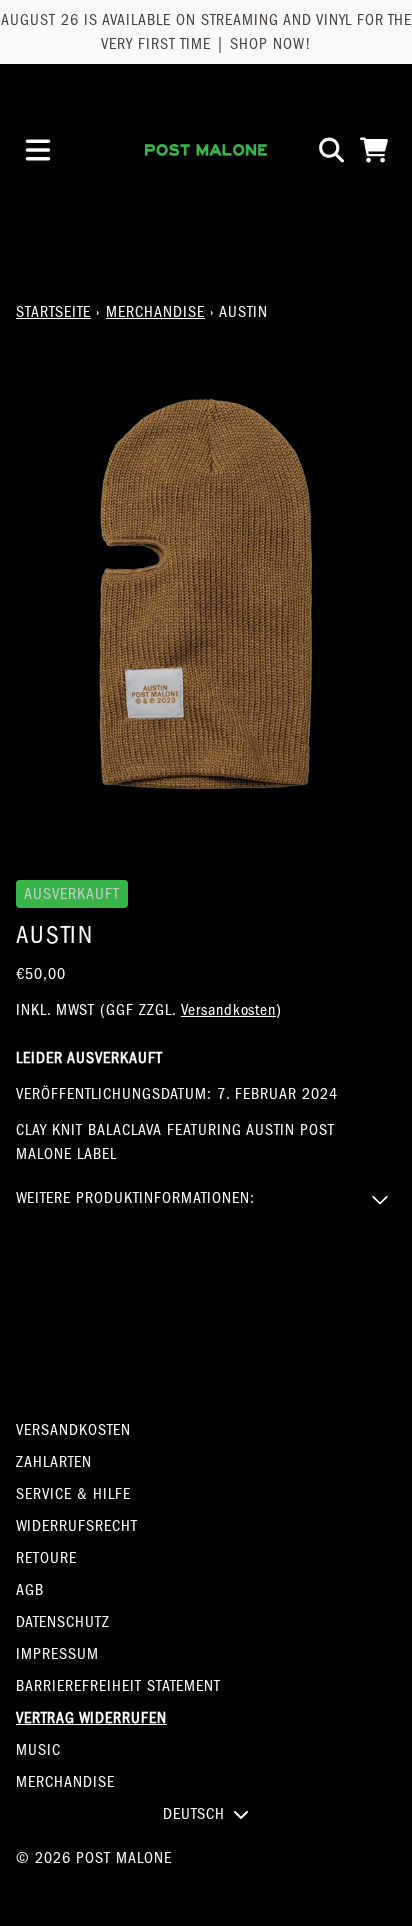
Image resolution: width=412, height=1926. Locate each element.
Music (38, 1750)
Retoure (46, 1558)
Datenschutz (63, 1622)
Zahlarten (54, 1462)
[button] (206, 1198)
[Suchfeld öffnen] (330, 150)
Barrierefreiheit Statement (118, 1686)
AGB (30, 1590)
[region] (206, 32)
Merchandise (155, 312)
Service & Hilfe (73, 1494)
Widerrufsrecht (77, 1526)
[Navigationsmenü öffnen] (38, 150)
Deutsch (194, 1814)
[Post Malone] (205, 149)
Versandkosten (228, 1010)
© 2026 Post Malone (94, 1858)
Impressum (57, 1654)
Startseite (53, 312)
